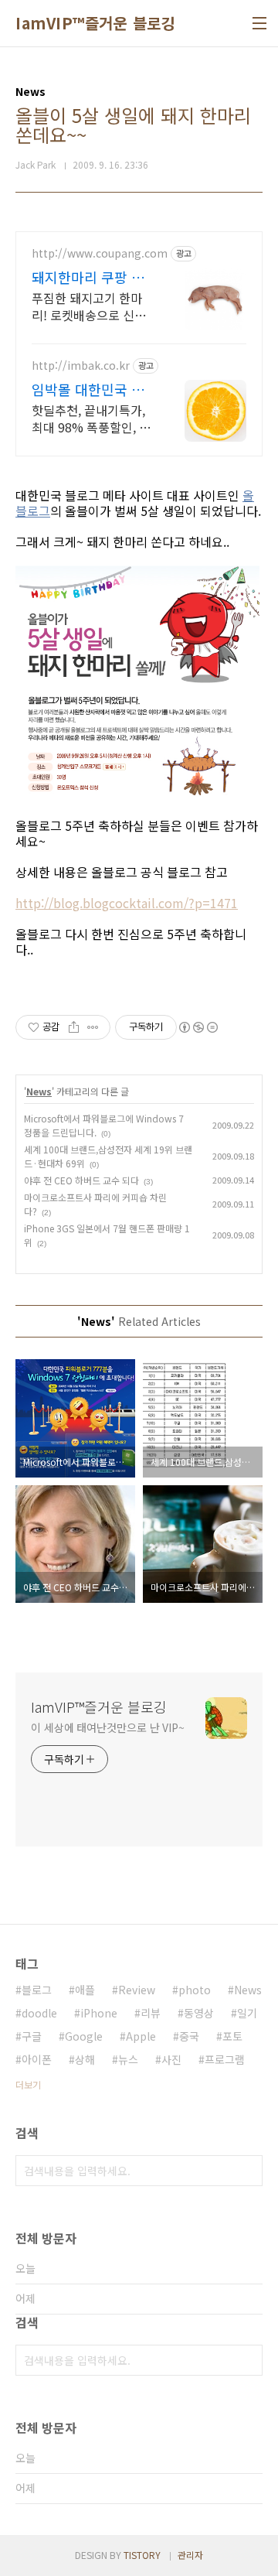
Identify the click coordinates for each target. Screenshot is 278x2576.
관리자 (190, 2555)
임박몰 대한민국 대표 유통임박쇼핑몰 (88, 389)
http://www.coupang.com (100, 253)
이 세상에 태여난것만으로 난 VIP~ (108, 1727)
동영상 (199, 2013)
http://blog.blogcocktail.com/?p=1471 (127, 903)
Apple (141, 2036)
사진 (171, 2059)
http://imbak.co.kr (81, 366)
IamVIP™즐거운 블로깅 (95, 23)
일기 (247, 2013)
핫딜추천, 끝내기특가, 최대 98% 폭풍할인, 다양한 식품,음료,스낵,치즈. (91, 418)
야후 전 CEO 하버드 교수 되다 (81, 1180)
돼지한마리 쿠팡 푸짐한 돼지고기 (88, 277)
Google (84, 2036)
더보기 (28, 2084)
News (39, 1091)
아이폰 (37, 2059)
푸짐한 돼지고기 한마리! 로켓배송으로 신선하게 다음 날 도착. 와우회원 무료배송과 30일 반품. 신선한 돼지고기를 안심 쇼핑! (92, 306)
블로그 (37, 1990)
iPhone (99, 2013)
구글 (32, 2036)
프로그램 (225, 2059)
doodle (39, 2013)
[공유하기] (74, 1027)
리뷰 (151, 2013)
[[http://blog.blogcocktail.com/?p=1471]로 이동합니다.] (139, 683)
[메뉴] (259, 23)
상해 (85, 2059)
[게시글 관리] (93, 1027)
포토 (232, 2036)
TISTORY (142, 2555)
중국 (189, 2036)
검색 (247, 2171)
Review (137, 1990)
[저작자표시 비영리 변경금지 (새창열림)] (198, 1027)
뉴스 (128, 2059)
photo (195, 1990)
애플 (85, 1990)
